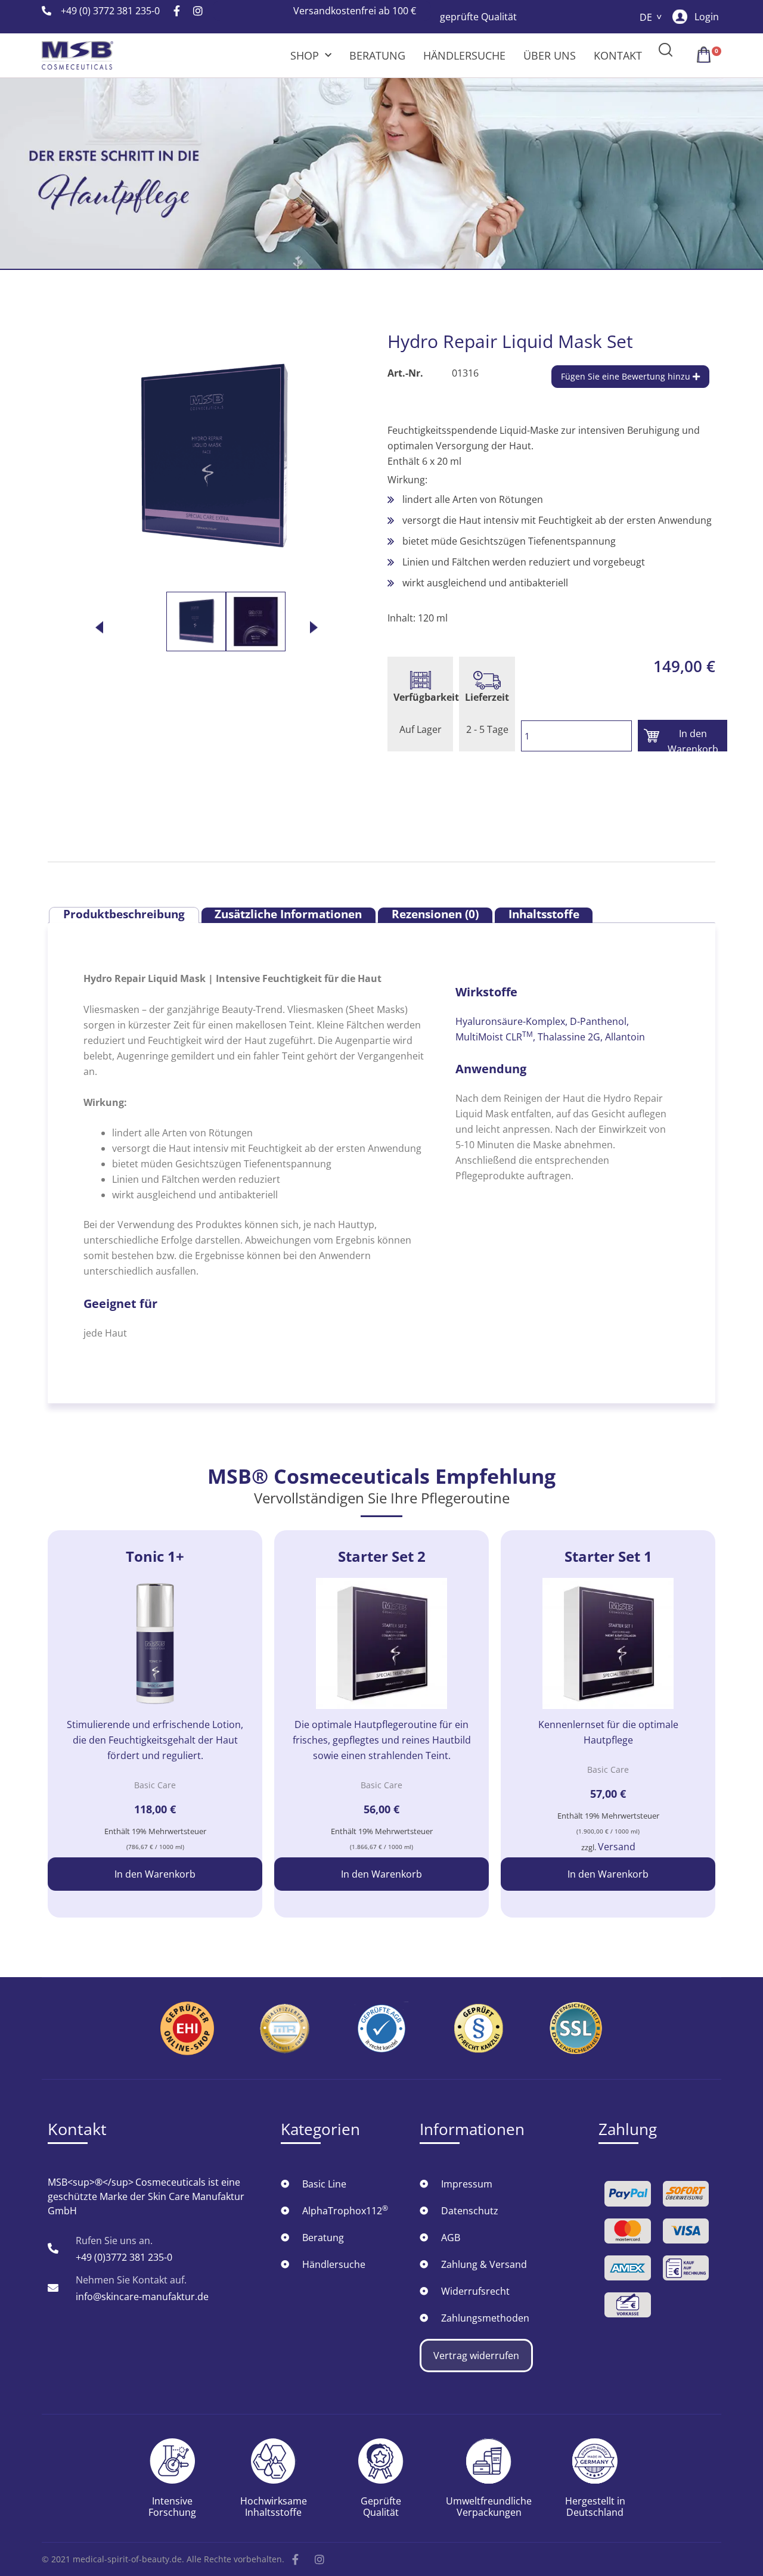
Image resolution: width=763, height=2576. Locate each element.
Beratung (377, 55)
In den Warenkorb (693, 739)
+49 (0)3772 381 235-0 (124, 2257)
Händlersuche (464, 55)
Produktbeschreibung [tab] (124, 915)
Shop (305, 55)
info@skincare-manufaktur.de (142, 2297)
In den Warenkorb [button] (155, 1874)
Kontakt (618, 55)
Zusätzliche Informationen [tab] (288, 915)
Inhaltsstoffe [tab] (544, 915)
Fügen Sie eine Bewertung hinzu (627, 376)
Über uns (550, 55)
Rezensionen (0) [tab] (435, 915)
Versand (617, 1847)
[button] (666, 49)
